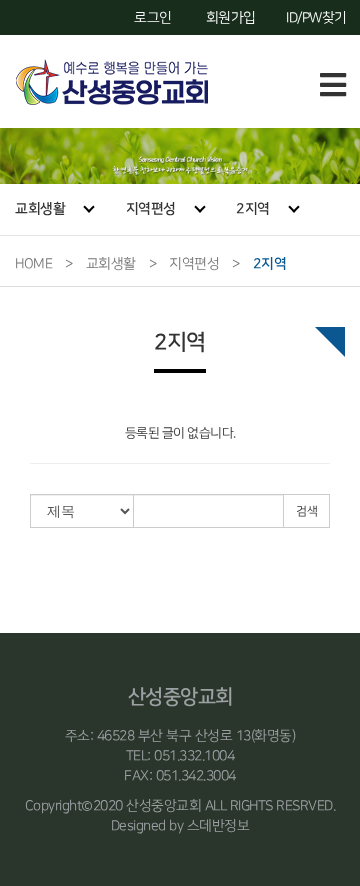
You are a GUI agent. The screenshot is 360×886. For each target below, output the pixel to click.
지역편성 (151, 209)
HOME (33, 263)
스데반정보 (218, 825)
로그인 (153, 17)
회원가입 (230, 17)
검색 (306, 511)
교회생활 (40, 209)
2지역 (253, 209)
